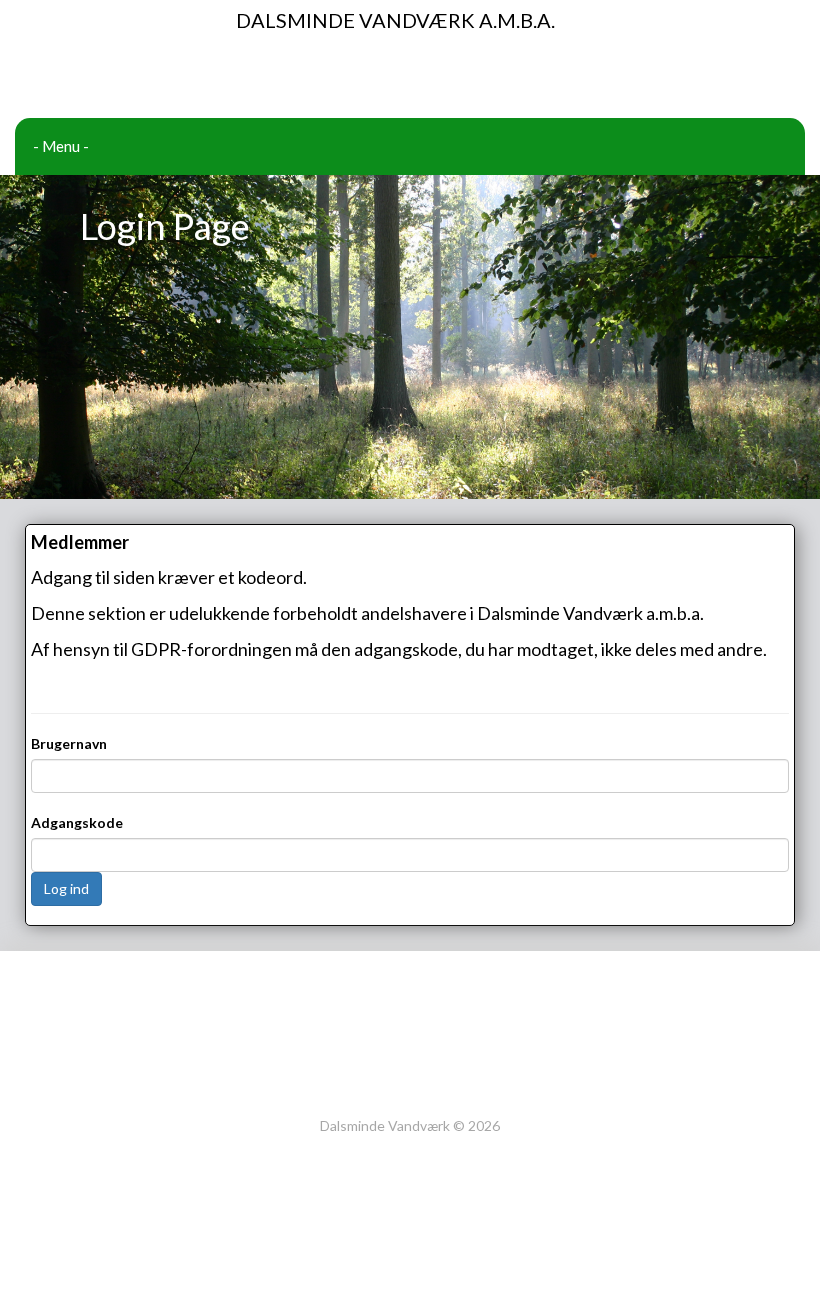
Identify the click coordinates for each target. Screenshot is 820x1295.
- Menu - (61, 146)
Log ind (66, 888)
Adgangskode (77, 822)
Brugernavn (69, 743)
